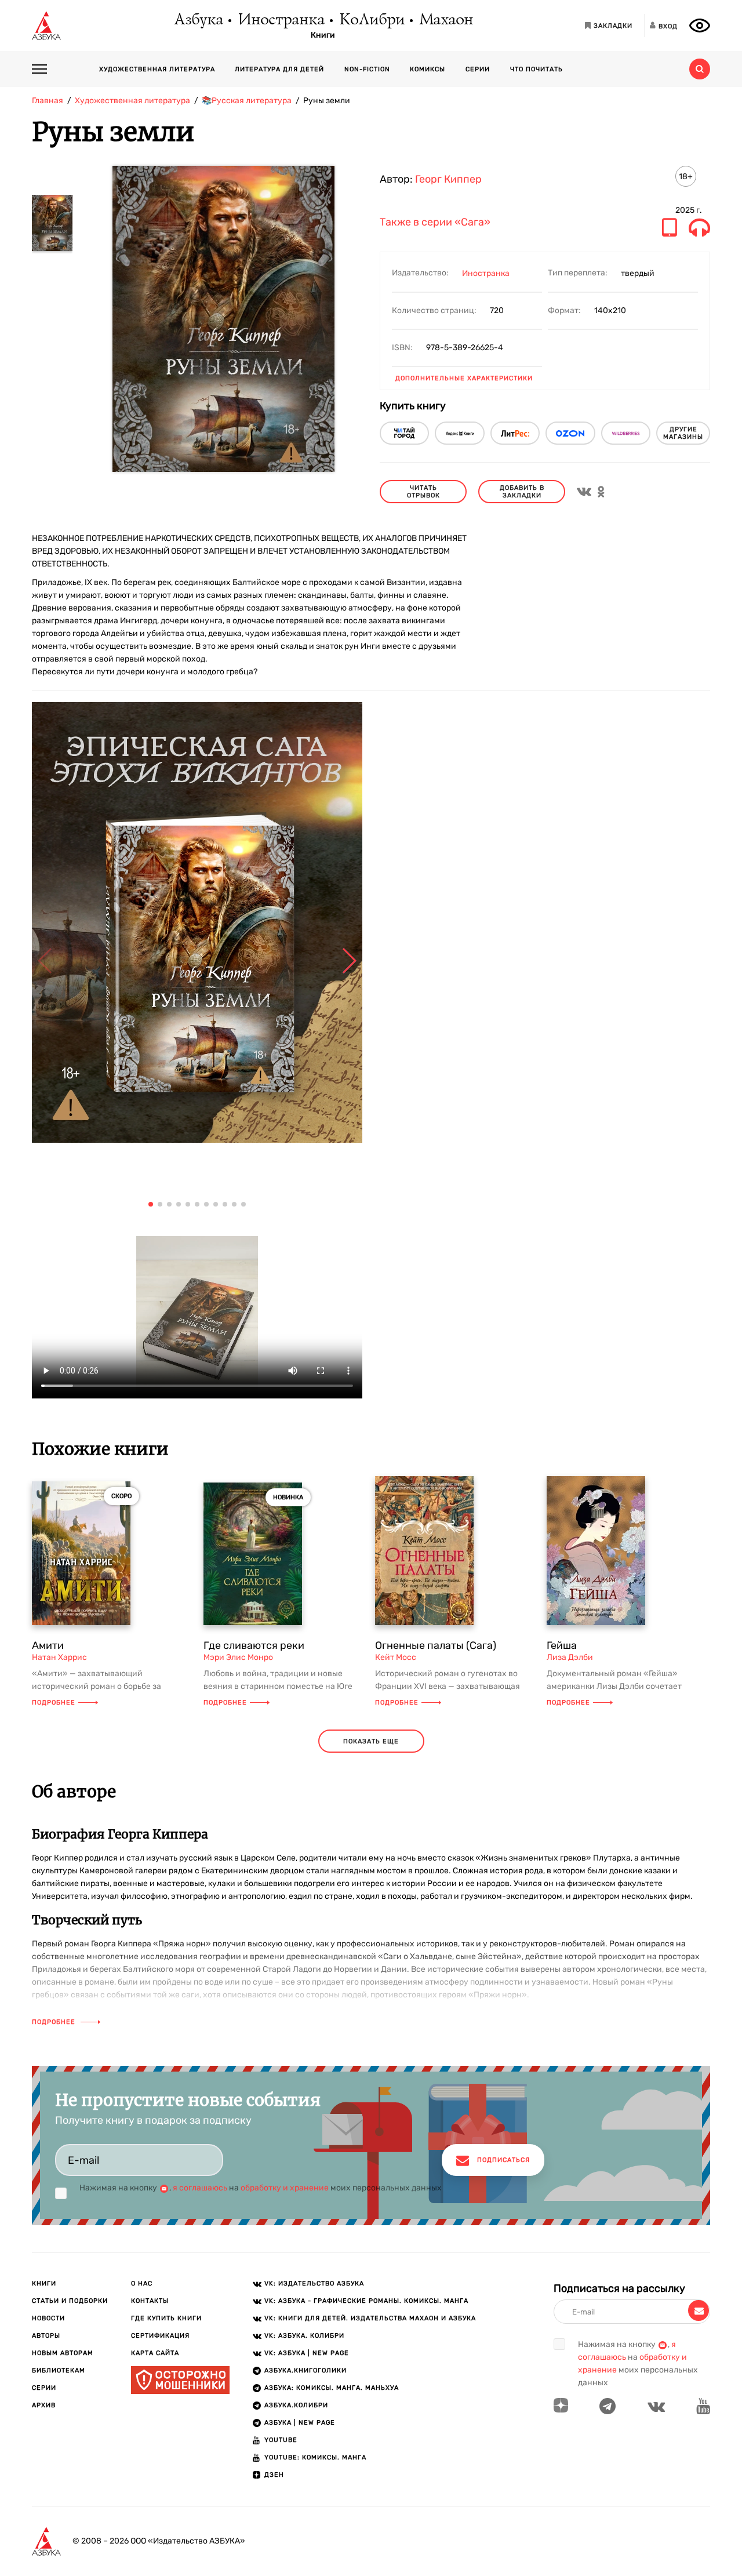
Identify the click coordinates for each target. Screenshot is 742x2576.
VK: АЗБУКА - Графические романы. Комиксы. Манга (366, 2301)
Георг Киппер (448, 179)
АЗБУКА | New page (300, 2423)
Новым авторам (63, 2353)
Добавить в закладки (522, 492)
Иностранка (281, 20)
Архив (44, 2405)
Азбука (198, 20)
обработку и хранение (285, 2188)
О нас (142, 2283)
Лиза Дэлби (570, 1657)
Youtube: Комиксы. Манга (315, 2457)
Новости (48, 2318)
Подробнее (54, 1703)
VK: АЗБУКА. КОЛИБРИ (304, 2336)
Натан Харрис (59, 1657)
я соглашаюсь (200, 2188)
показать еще (371, 1741)
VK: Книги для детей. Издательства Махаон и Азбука (370, 2318)
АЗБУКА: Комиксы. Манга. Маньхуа (332, 2388)
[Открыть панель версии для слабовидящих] (700, 26)
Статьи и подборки (70, 2301)
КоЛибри (371, 20)
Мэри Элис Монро (238, 1657)
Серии (478, 69)
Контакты (150, 2301)
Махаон (445, 20)
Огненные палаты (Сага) (436, 1645)
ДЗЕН (274, 2475)
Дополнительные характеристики (464, 378)
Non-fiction (367, 69)
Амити (48, 1645)
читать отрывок (423, 492)
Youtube (281, 2440)
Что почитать (537, 69)
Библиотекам (59, 2370)
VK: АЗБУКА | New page (307, 2353)
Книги (323, 35)
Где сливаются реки (254, 1645)
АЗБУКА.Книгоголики (305, 2370)
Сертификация (160, 2336)
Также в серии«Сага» (435, 223)
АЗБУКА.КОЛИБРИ (296, 2405)
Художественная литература (157, 69)
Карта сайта (155, 2353)
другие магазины (683, 433)
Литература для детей (279, 69)
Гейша (562, 1645)
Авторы (46, 2336)
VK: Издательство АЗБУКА (314, 2283)
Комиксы (428, 69)
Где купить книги (166, 2318)
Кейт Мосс (396, 1657)
